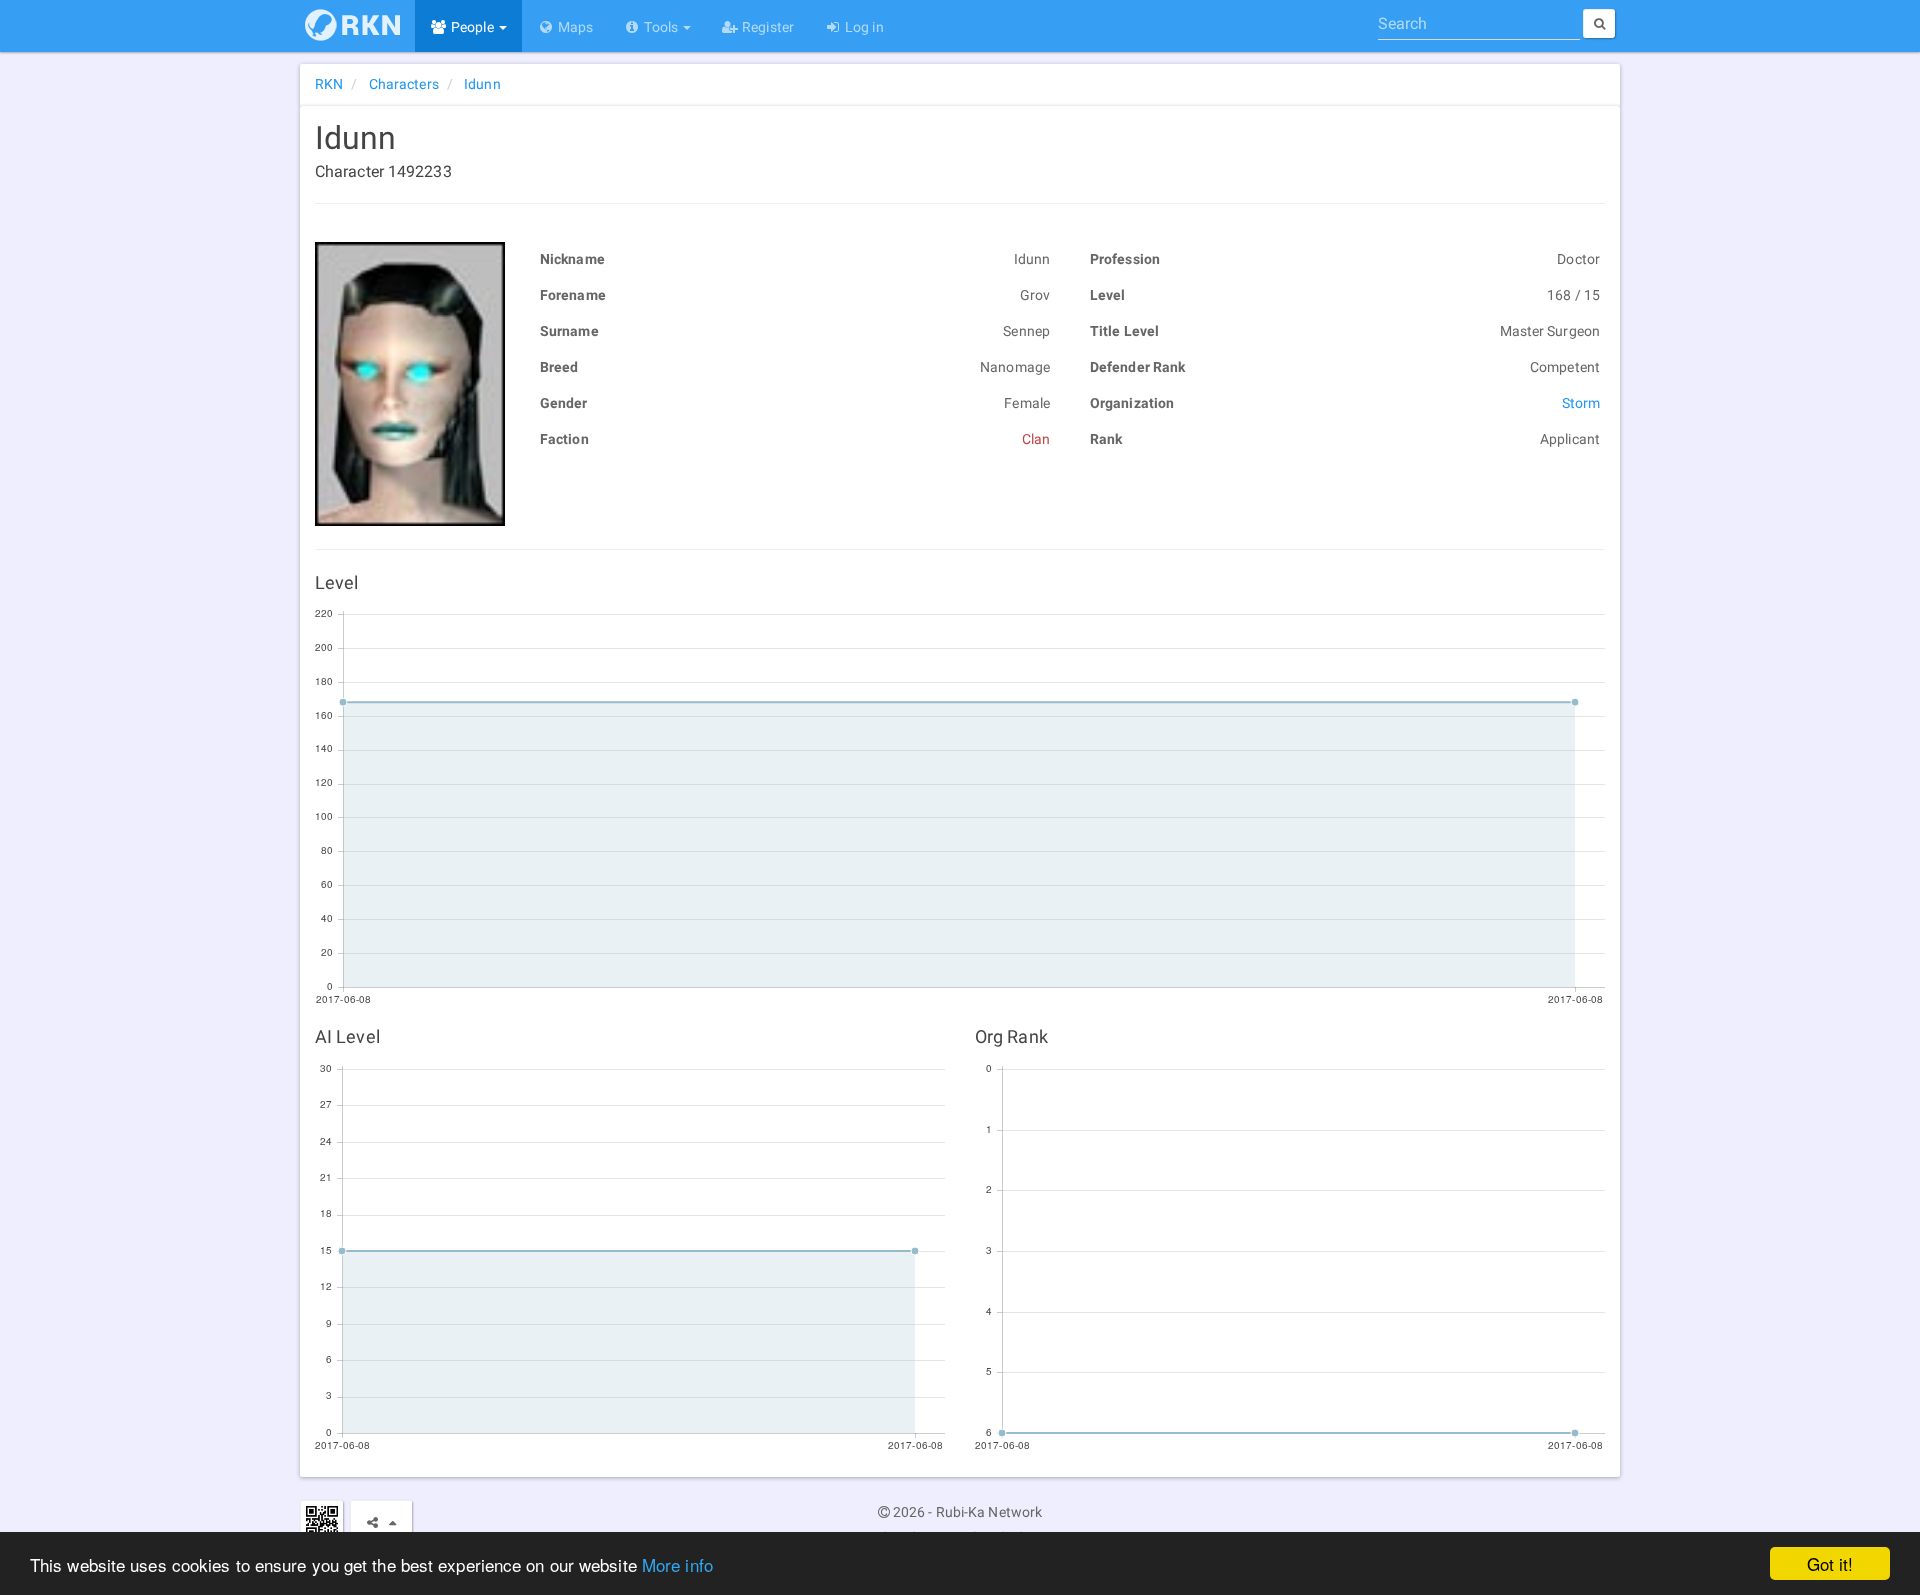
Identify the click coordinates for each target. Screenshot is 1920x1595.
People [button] (472, 27)
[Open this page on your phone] (321, 1521)
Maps (574, 27)
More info (677, 1564)
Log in (863, 27)
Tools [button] (661, 27)
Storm (1581, 403)
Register (766, 27)
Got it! (1830, 1563)
